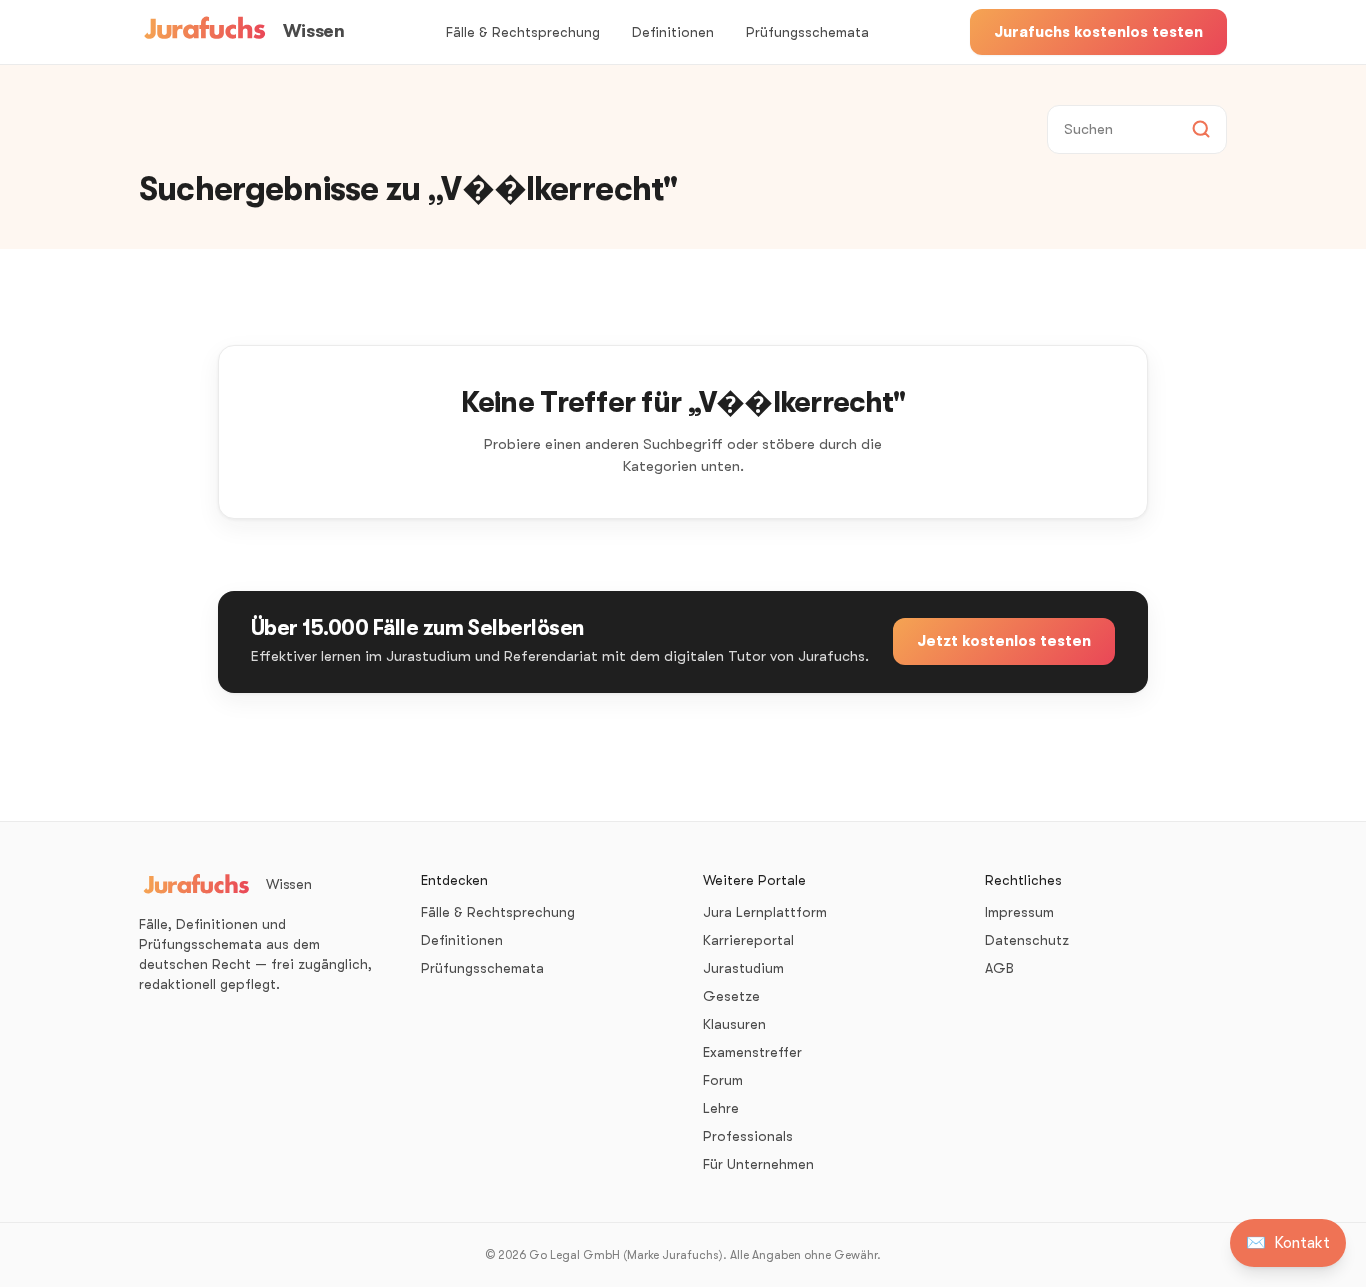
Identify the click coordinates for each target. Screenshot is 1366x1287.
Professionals (748, 1136)
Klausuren (734, 1024)
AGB (999, 968)
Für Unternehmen (758, 1164)
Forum (723, 1080)
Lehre (721, 1108)
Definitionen (673, 32)
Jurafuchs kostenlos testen (1098, 32)
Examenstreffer (752, 1052)
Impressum (1019, 912)
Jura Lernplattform (765, 912)
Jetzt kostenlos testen (1004, 641)
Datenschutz (1027, 940)
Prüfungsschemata (807, 32)
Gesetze (731, 996)
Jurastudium (743, 968)
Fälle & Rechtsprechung (523, 32)
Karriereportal (748, 940)
